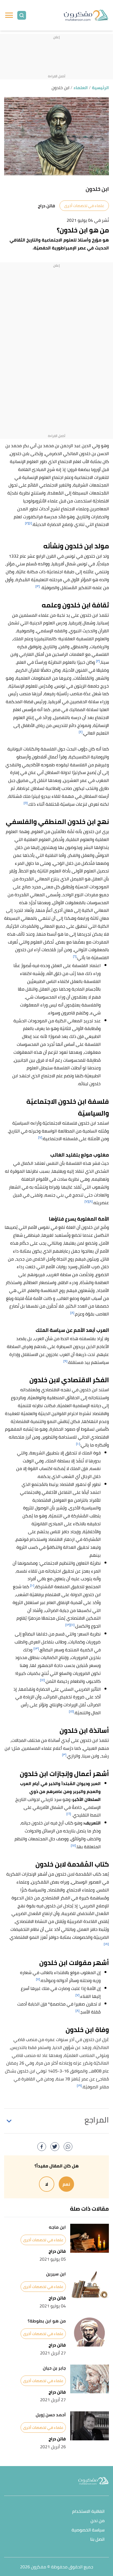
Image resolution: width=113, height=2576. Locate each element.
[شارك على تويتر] (55, 2147)
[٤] (81, 732)
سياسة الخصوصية (88, 2530)
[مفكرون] (86, 15)
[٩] (65, 1361)
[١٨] (106, 1944)
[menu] (9, 15)
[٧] (40, 1137)
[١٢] (68, 1625)
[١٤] (43, 1680)
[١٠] (78, 1444)
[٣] (38, 586)
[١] (30, 523)
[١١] (72, 1625)
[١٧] (73, 1845)
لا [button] (47, 2184)
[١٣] (36, 1648)
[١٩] (79, 2085)
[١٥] (71, 1711)
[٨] (91, 1201)
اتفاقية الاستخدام (88, 2512)
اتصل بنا (97, 2539)
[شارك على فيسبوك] (42, 2147)
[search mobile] (22, 15)
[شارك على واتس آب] (68, 2147)
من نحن (98, 2521)
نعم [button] (66, 2184)
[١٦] (69, 1814)
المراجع (97, 2120)
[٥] (26, 803)
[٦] (75, 956)
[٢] (27, 523)
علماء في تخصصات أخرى (84, 206)
